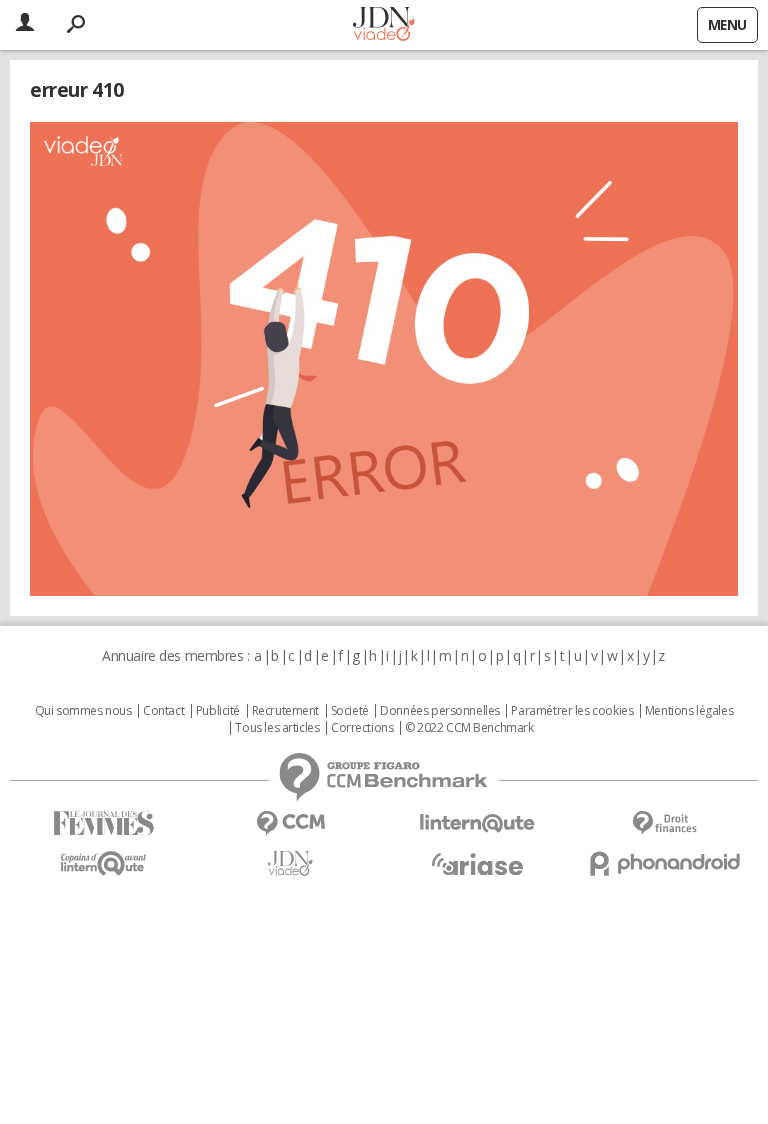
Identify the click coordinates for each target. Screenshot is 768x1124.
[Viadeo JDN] (290, 863)
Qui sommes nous (83, 711)
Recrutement (285, 711)
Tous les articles (277, 728)
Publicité (218, 711)
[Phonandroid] (664, 863)
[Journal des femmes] (103, 823)
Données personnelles (440, 711)
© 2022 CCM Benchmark (469, 728)
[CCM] (290, 823)
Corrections (362, 728)
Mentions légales (689, 711)
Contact (163, 711)
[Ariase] (477, 864)
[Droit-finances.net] (664, 823)
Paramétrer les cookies (572, 711)
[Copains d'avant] (103, 863)
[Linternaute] (477, 823)
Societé (350, 711)
